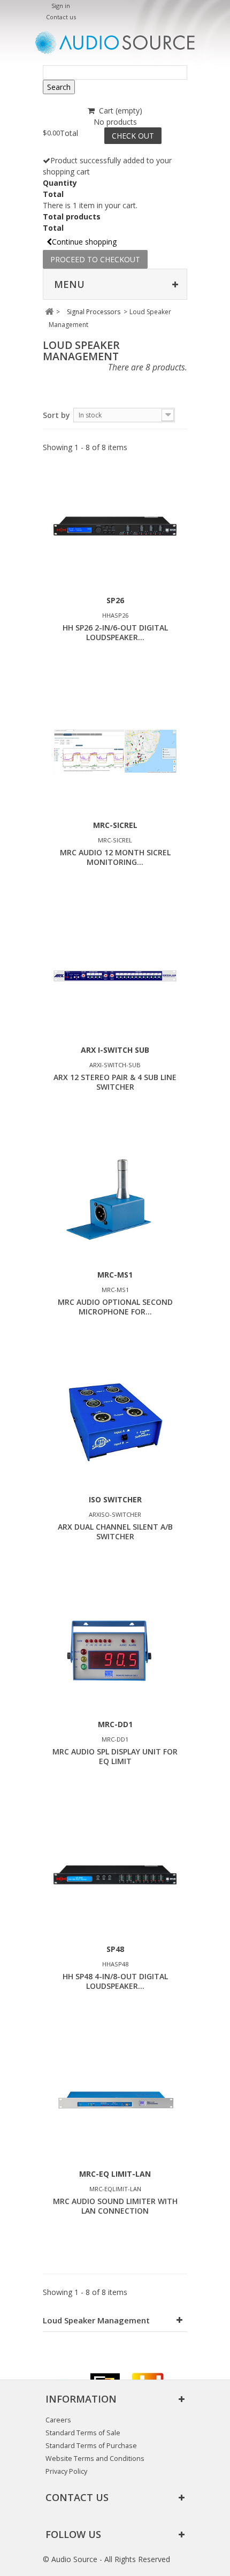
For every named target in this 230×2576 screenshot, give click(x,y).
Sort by (56, 415)
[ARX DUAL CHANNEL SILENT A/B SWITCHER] (115, 1425)
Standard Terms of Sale (83, 2433)
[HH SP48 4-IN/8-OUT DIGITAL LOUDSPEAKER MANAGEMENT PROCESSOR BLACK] (115, 1875)
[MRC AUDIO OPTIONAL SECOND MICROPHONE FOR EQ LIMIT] (115, 1200)
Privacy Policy (66, 2471)
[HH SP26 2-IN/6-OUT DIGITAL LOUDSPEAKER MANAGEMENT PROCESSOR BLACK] (115, 526)
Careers (58, 2420)
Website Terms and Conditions (95, 2459)
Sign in (61, 6)
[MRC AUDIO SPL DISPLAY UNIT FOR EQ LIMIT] (115, 1650)
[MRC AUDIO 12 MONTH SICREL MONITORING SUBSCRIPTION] (115, 751)
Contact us (61, 17)
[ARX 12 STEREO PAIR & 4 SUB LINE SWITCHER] (115, 976)
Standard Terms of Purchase (91, 2446)
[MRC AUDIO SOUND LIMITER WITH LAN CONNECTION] (115, 2100)
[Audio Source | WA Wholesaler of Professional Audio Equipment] (115, 43)
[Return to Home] (49, 312)
